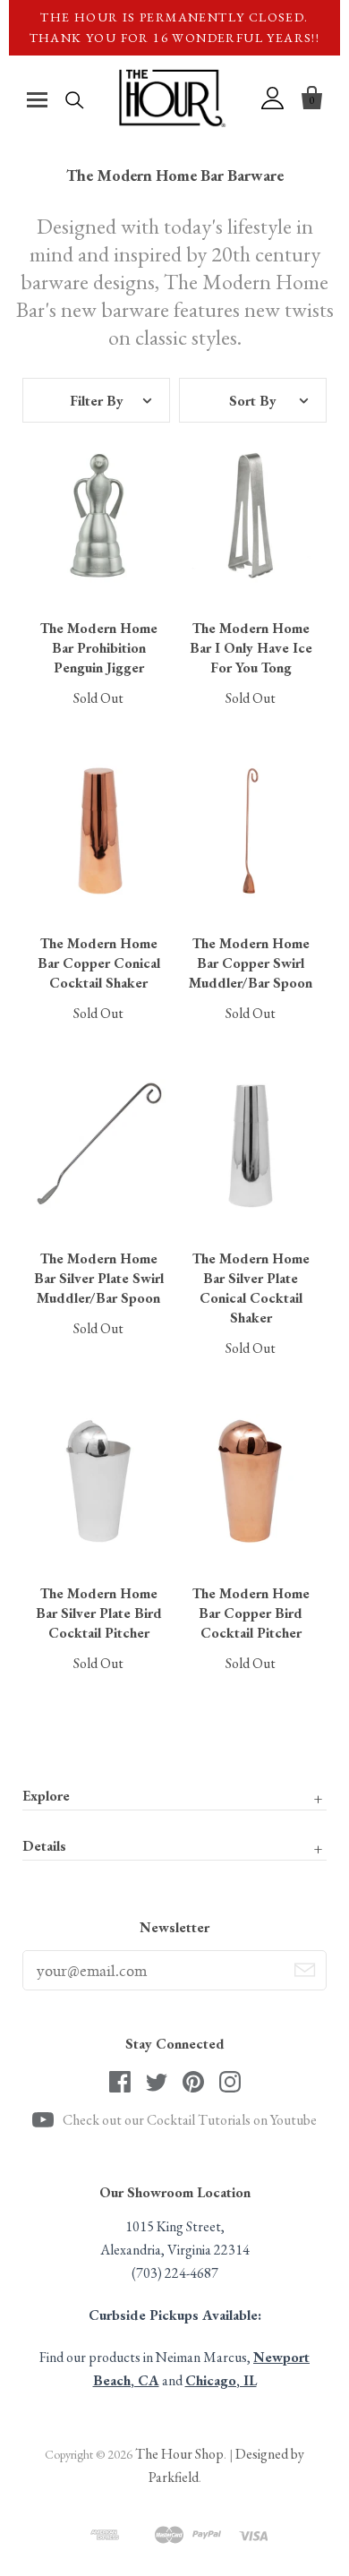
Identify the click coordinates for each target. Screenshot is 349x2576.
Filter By (97, 401)
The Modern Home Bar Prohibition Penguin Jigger (99, 648)
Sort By (253, 401)
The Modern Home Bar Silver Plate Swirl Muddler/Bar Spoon (99, 1278)
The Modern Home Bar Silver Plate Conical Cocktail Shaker (251, 1288)
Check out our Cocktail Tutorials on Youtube (190, 2120)
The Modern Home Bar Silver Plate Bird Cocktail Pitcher (99, 1613)
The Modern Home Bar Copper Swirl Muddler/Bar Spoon (251, 963)
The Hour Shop (179, 2454)
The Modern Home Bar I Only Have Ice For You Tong (251, 648)
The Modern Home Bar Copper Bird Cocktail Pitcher (251, 1613)
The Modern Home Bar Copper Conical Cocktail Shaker (99, 963)
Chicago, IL (221, 2380)
